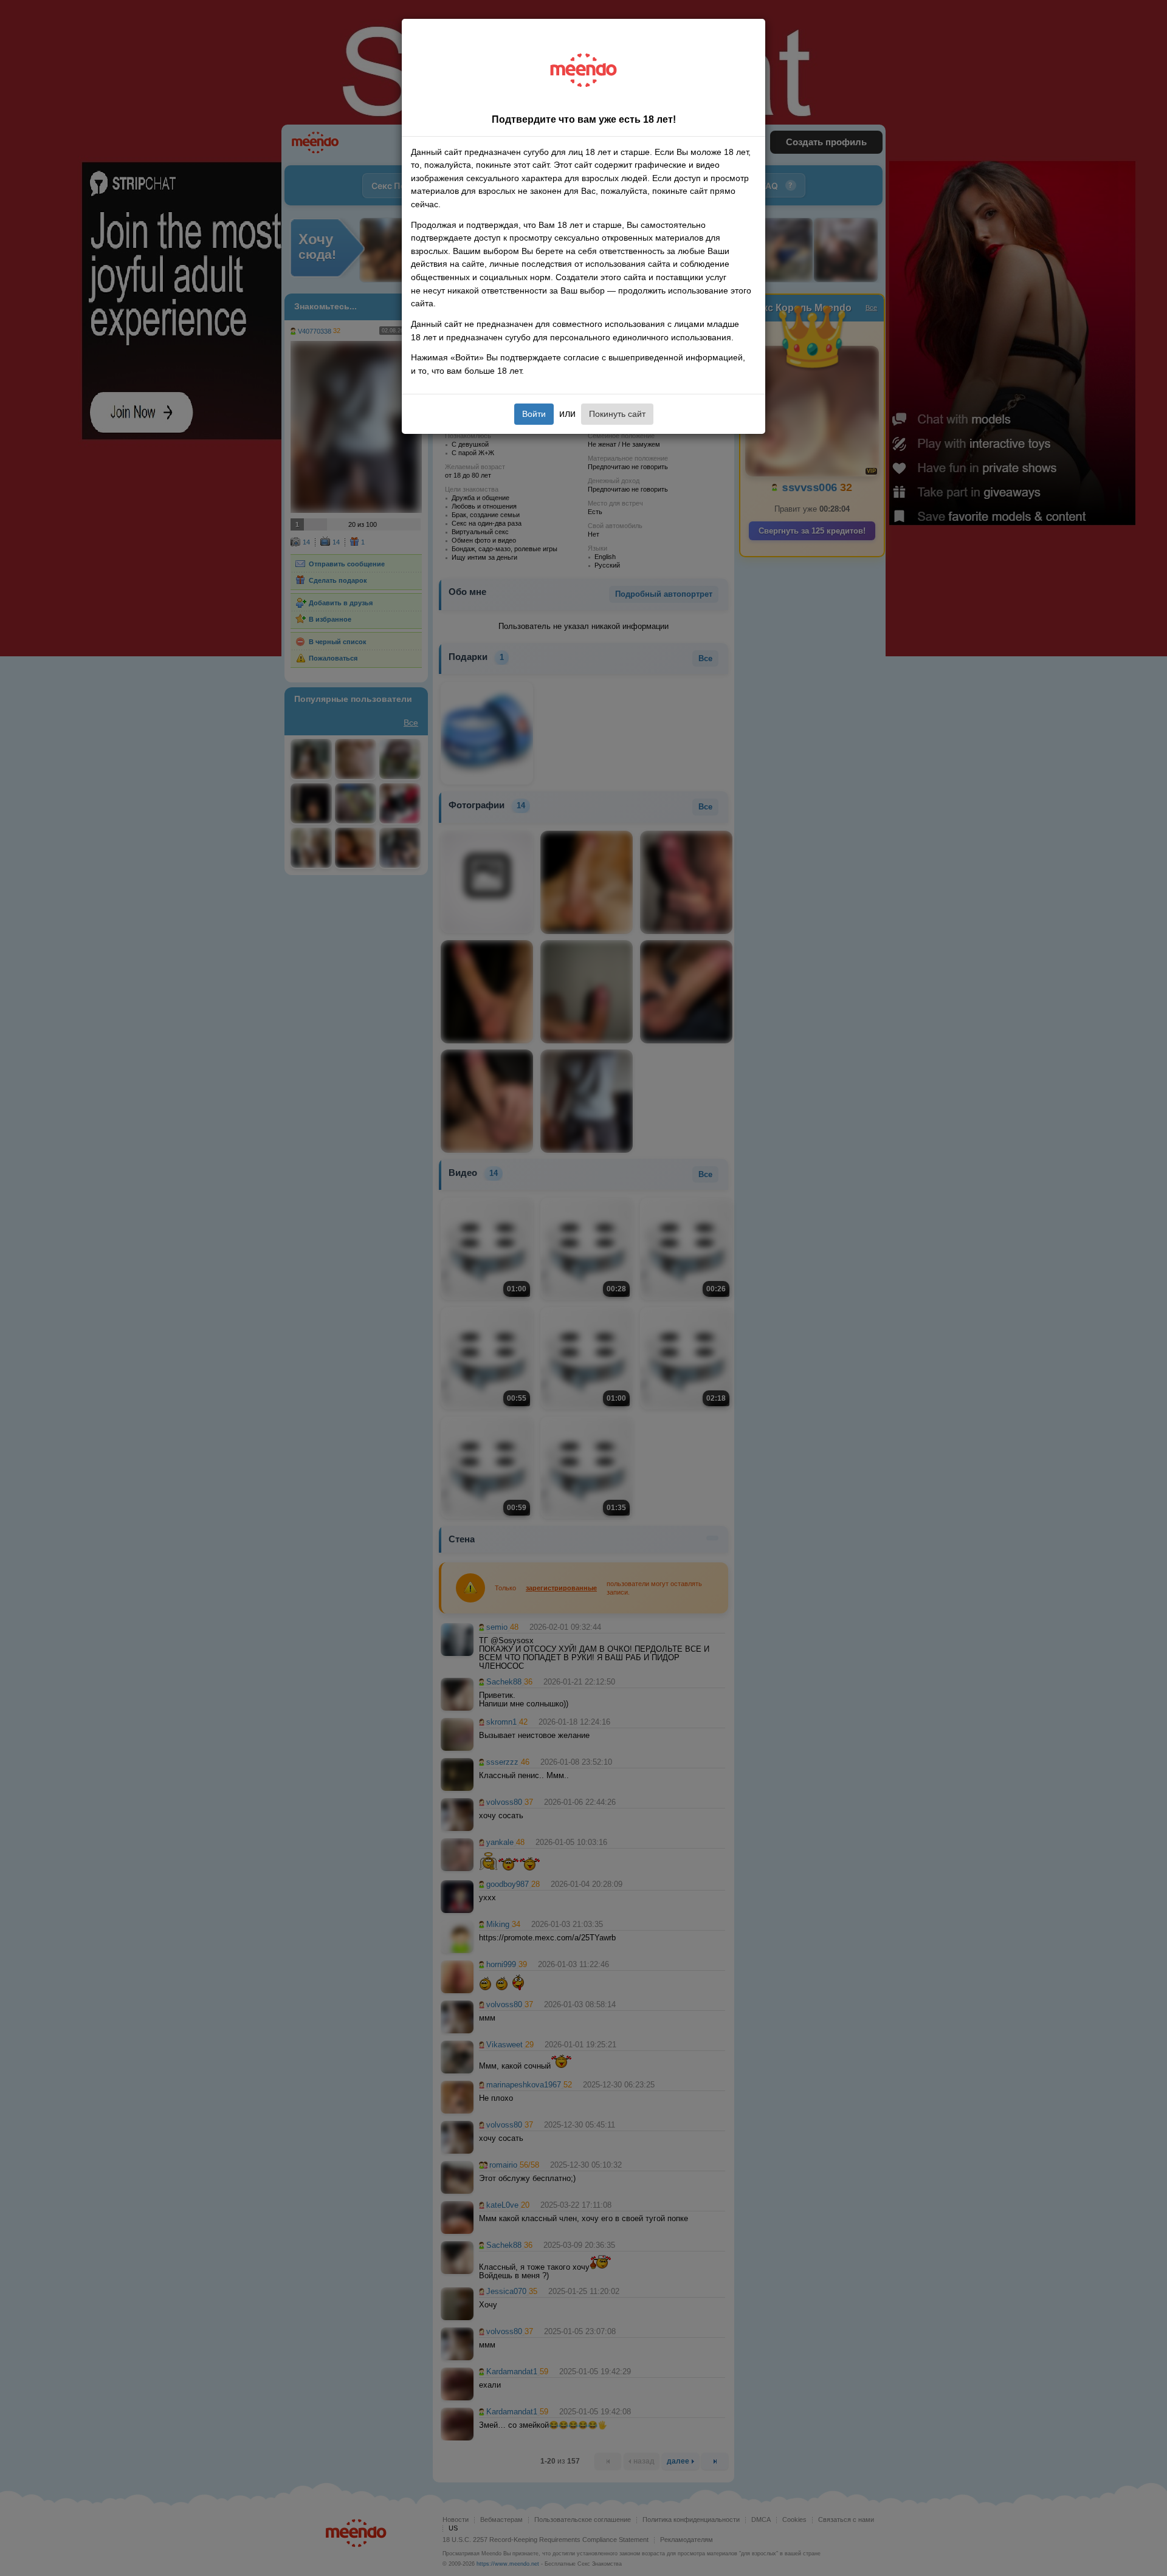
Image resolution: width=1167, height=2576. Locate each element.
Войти (534, 414)
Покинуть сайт (617, 414)
